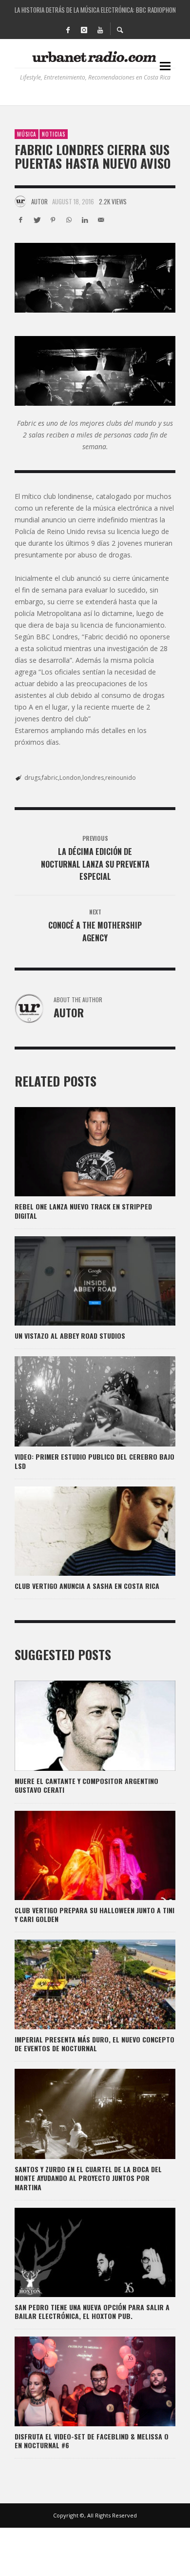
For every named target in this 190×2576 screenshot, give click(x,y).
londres (93, 778)
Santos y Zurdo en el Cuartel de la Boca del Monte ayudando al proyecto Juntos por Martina (88, 2178)
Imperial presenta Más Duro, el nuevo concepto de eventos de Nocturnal (95, 2044)
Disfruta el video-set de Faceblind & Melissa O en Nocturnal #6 (92, 2441)
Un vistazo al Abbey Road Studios (70, 1336)
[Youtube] (100, 29)
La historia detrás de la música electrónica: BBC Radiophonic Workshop (95, 10)
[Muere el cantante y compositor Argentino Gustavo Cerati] (79, 1726)
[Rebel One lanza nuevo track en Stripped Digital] (79, 1152)
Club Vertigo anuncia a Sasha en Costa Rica (87, 1586)
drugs (32, 778)
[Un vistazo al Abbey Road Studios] (79, 1281)
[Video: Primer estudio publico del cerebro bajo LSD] (79, 1402)
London (70, 778)
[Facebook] (68, 29)
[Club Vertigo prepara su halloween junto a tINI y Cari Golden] (79, 1855)
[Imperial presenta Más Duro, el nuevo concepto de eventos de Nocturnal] (79, 1984)
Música (27, 134)
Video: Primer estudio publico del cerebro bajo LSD (95, 1461)
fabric (50, 778)
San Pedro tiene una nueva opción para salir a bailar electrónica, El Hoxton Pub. (92, 2311)
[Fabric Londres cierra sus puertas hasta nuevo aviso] (95, 278)
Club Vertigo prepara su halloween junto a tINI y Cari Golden (95, 1914)
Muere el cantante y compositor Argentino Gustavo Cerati (86, 1785)
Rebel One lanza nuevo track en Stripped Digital (83, 1211)
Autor (39, 201)
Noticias (54, 134)
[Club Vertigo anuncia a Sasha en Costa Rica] (79, 1531)
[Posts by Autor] (20, 201)
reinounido (121, 778)
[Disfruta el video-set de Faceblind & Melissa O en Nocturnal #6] (79, 2381)
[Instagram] (84, 29)
